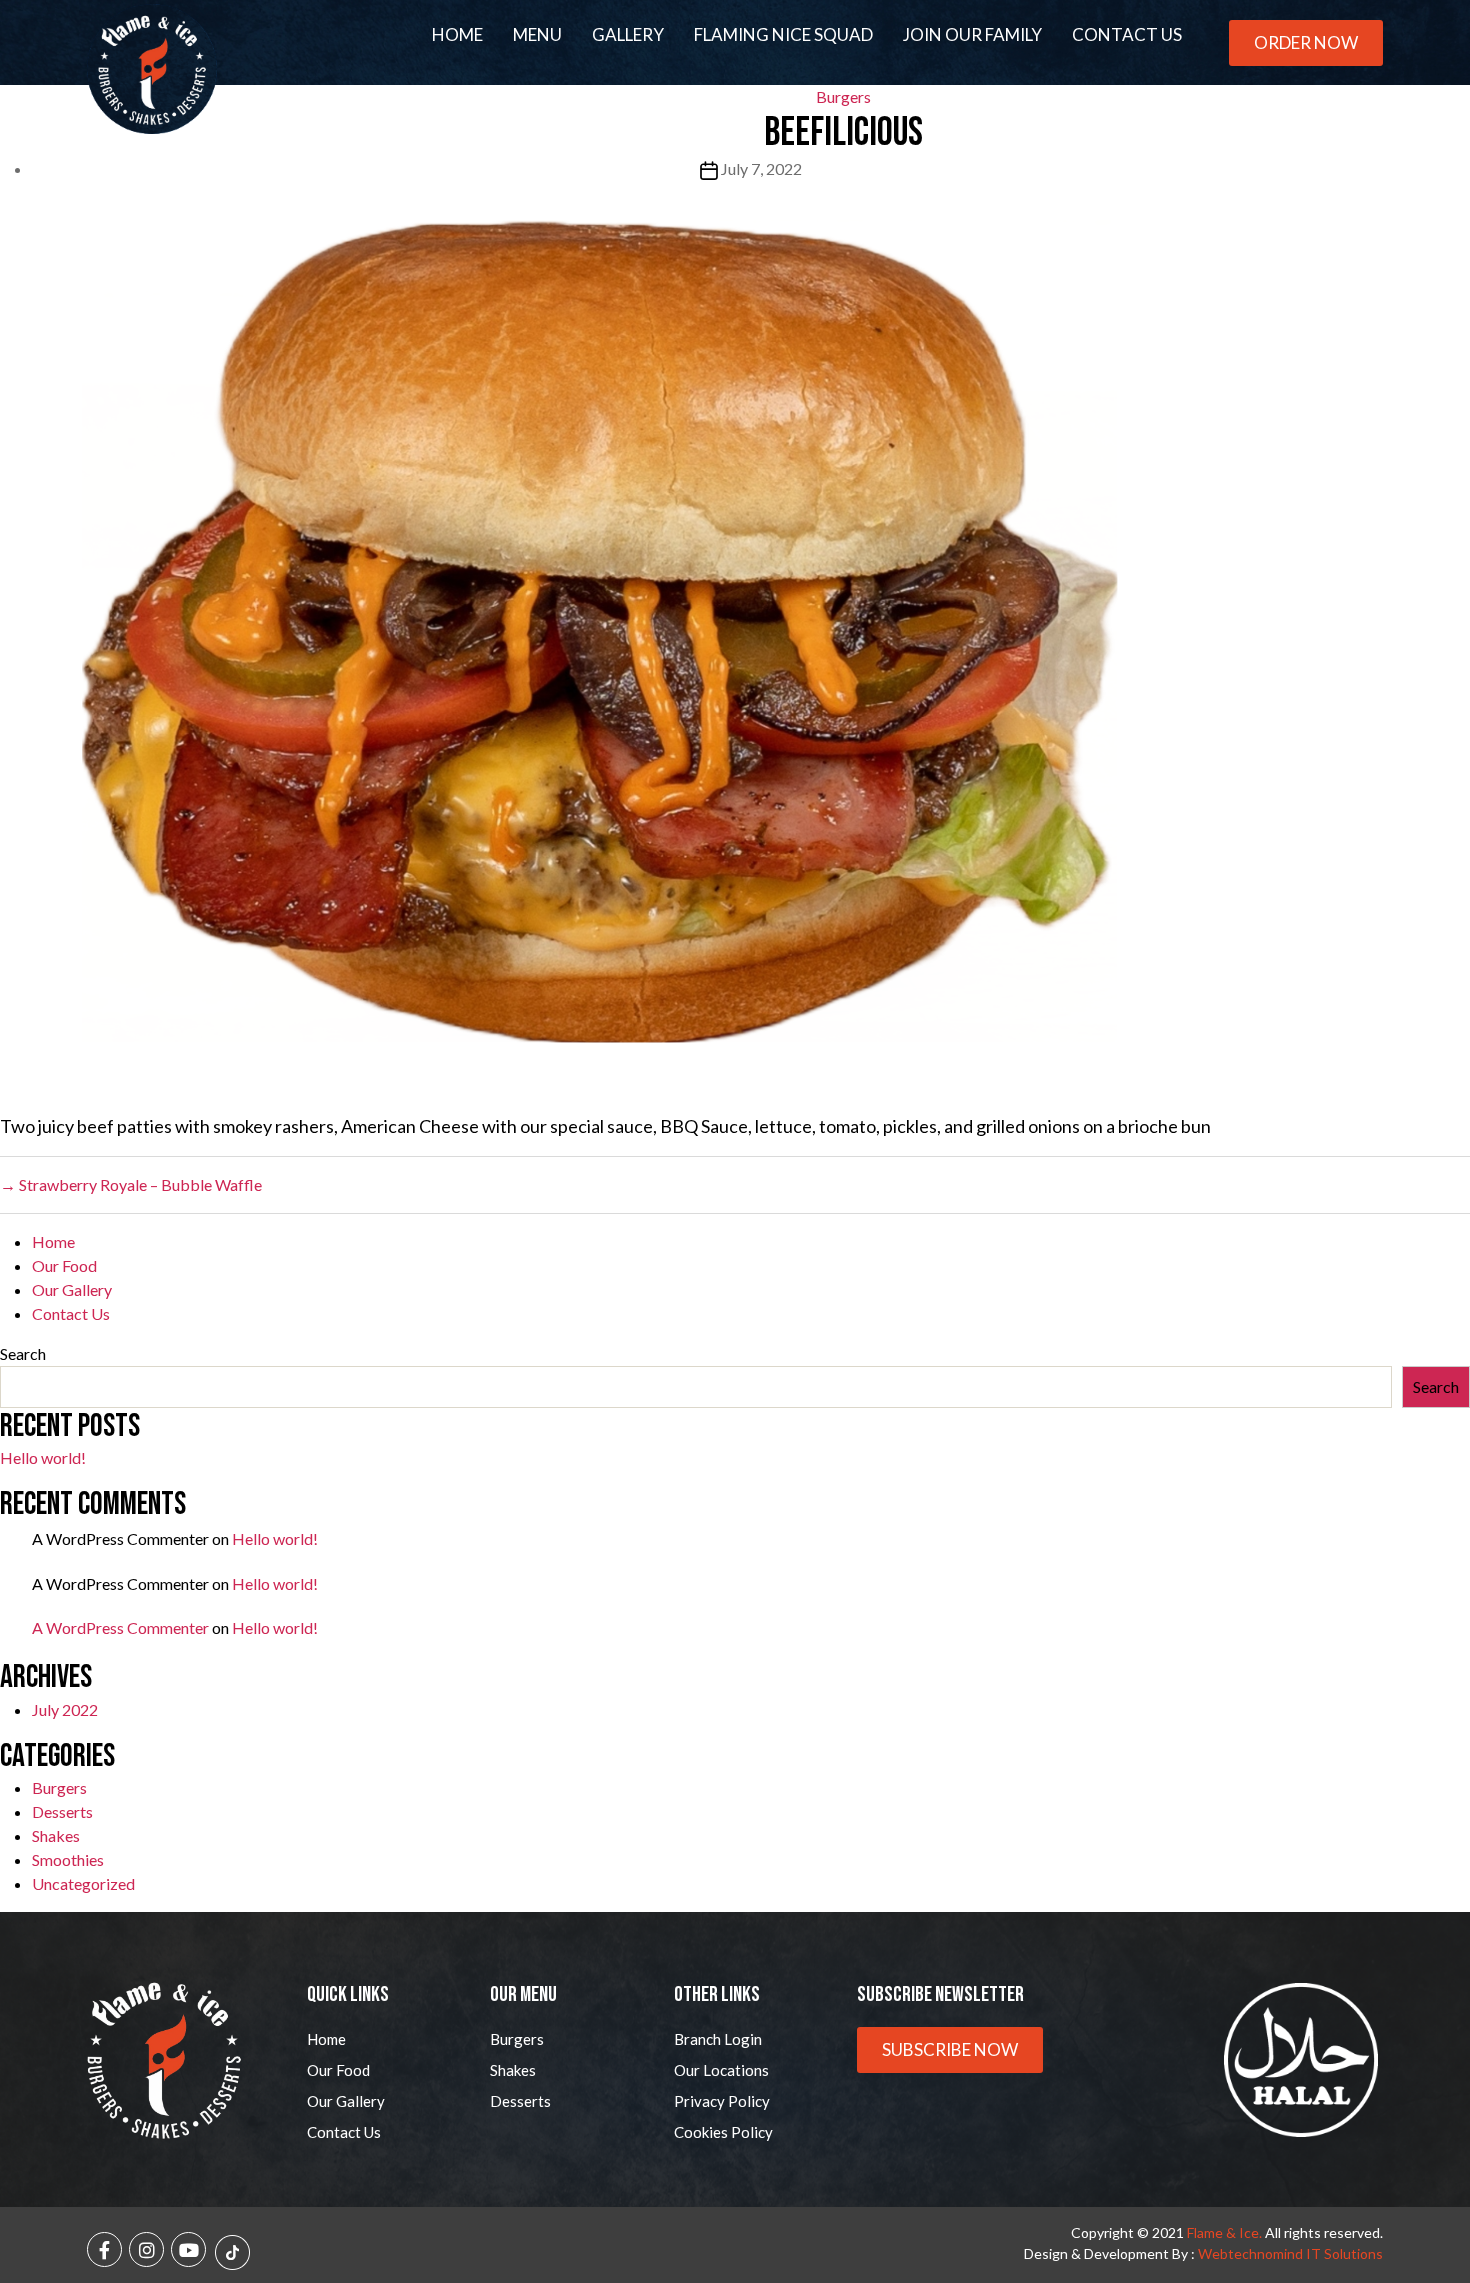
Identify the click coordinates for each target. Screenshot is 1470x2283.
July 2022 (65, 1709)
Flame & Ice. (1224, 2232)
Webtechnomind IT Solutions (1290, 2253)
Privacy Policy (722, 2101)
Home (457, 34)
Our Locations (721, 2070)
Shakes (56, 1835)
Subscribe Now (950, 2049)
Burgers (59, 1787)
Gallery (628, 34)
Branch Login (718, 2039)
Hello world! (43, 1457)
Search (23, 1353)
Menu (537, 34)
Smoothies (68, 1859)
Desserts (62, 1811)
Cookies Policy (723, 2132)
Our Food (64, 1265)
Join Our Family (972, 34)
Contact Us (1127, 34)
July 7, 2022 (761, 168)
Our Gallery (72, 1289)
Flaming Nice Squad (783, 34)
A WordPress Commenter (120, 1627)
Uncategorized (83, 1883)
